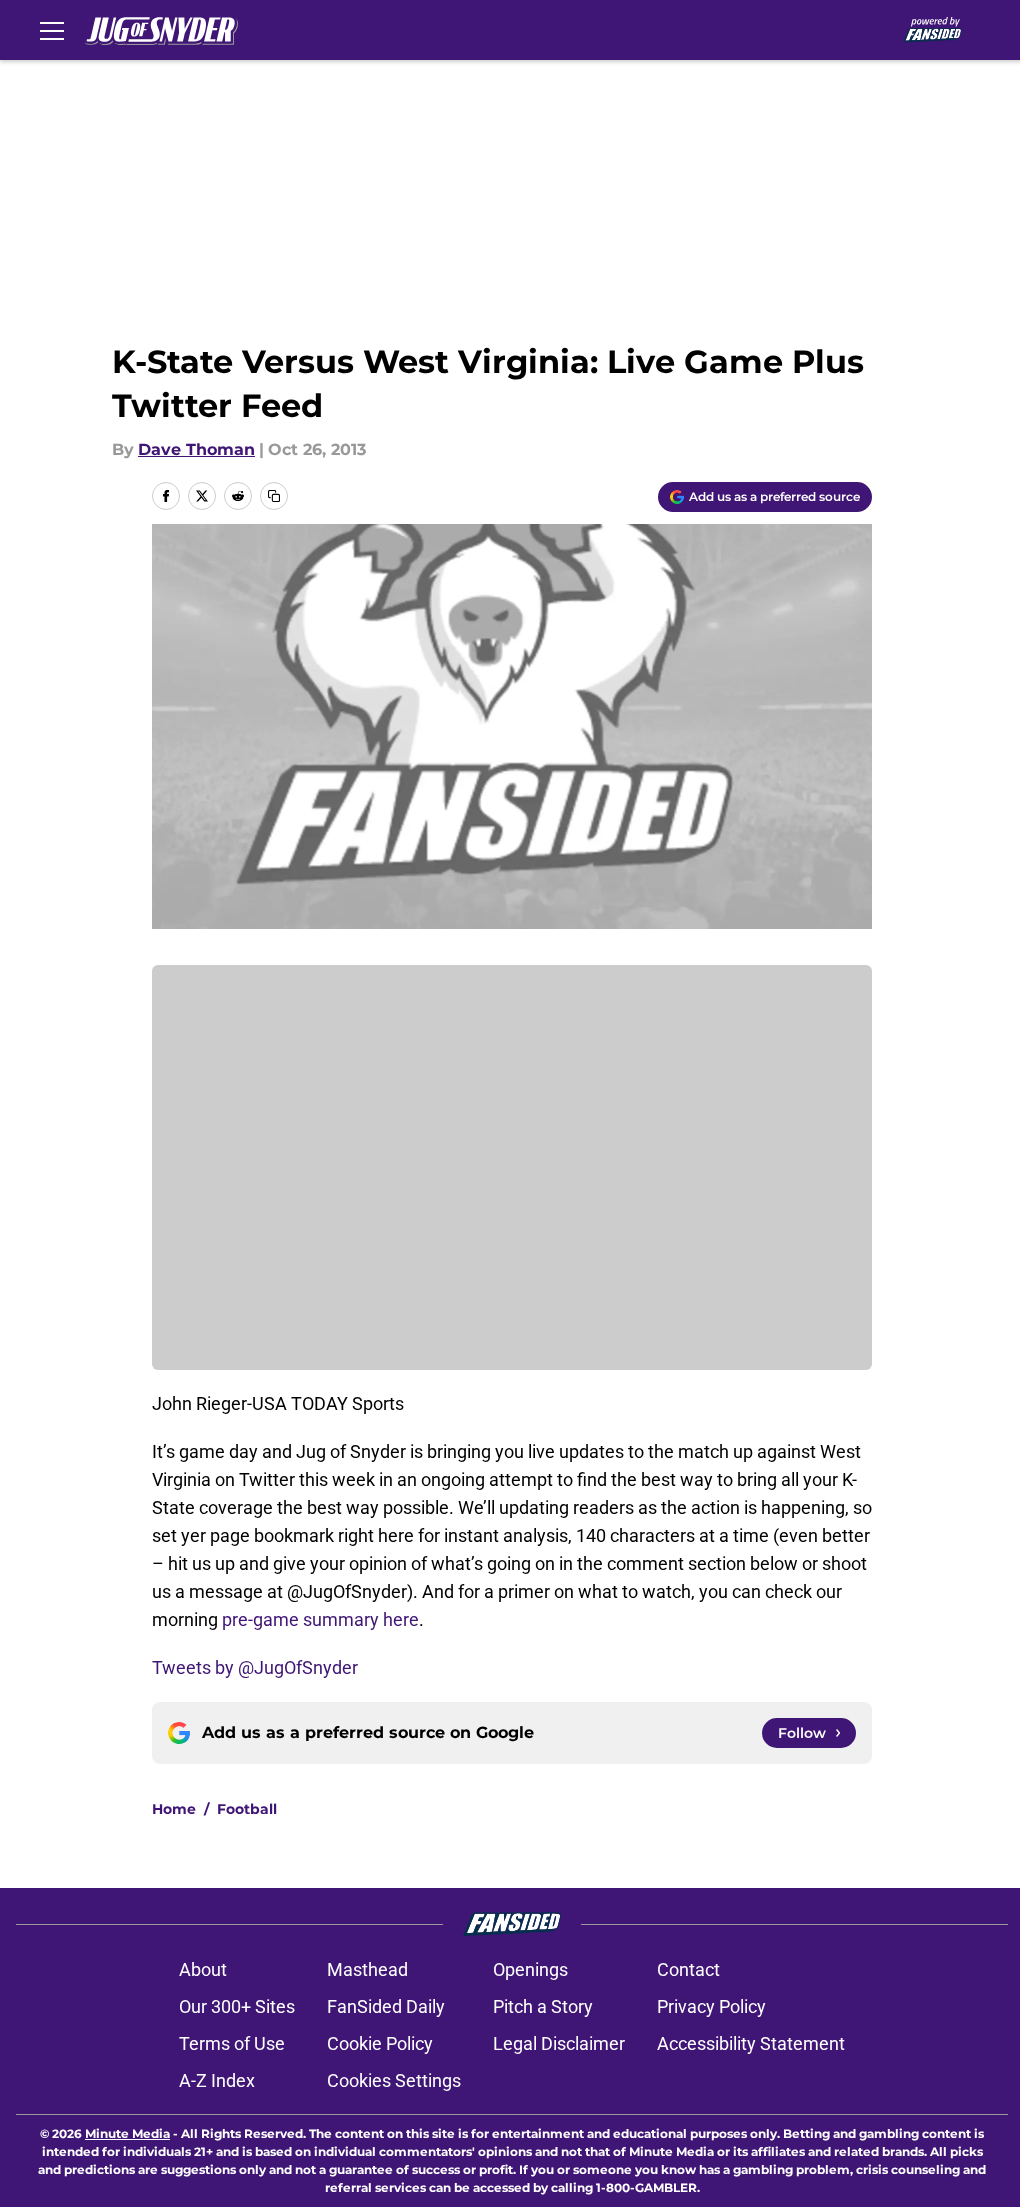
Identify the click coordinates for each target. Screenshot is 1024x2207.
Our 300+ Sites (237, 2006)
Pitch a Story (543, 2006)
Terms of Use (232, 2043)
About (203, 1969)
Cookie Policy (380, 2043)
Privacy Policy (711, 2006)
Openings (530, 1969)
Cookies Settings (394, 2080)
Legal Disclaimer (559, 2043)
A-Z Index (217, 2080)
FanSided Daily (386, 2006)
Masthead (367, 1969)
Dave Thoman (196, 449)
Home (174, 1809)
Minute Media (127, 2133)
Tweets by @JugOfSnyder (255, 1667)
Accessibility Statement (751, 2043)
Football (247, 1809)
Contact (688, 1969)
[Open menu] (52, 30)
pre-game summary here (320, 1619)
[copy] (274, 496)
